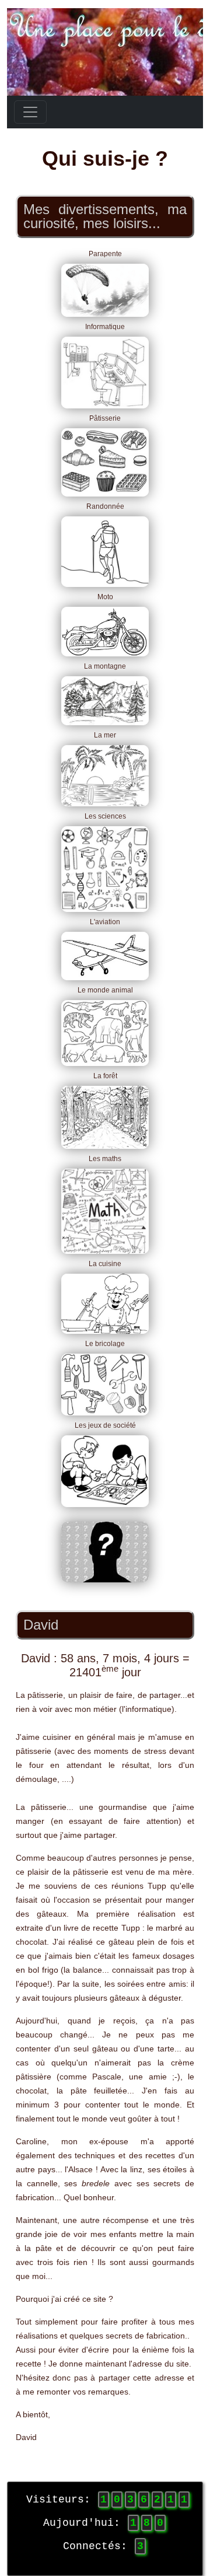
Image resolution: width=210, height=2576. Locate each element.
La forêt (105, 1076)
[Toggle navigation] (30, 112)
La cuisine (105, 1264)
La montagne (105, 666)
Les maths (105, 1159)
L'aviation (105, 922)
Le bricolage (105, 1344)
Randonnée (105, 506)
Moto (105, 597)
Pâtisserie (105, 418)
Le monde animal (105, 990)
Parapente (105, 254)
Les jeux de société (105, 1425)
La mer (105, 735)
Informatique (105, 327)
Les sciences (105, 816)
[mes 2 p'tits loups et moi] (105, 1552)
